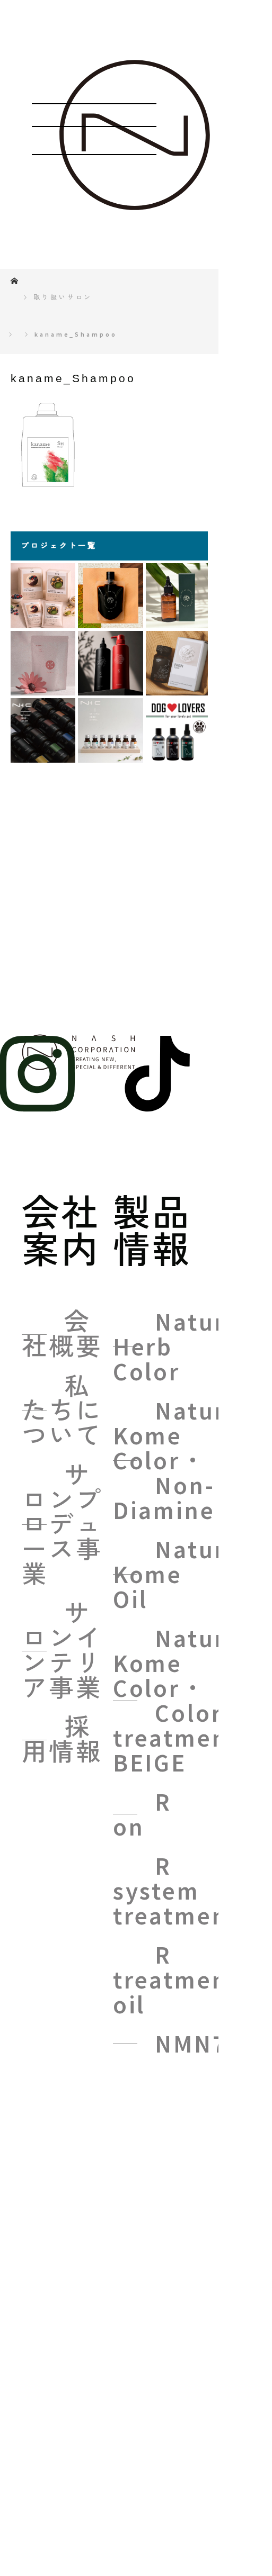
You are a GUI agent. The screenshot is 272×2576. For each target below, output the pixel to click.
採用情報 (62, 1740)
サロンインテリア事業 (62, 1651)
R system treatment (176, 1891)
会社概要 (62, 1334)
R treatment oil (176, 1980)
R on (143, 1814)
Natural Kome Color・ (181, 1461)
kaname (204, 2083)
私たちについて (62, 1411)
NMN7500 (213, 2044)
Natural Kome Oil (181, 1574)
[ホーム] (14, 278)
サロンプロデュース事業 (62, 1525)
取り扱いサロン (63, 297)
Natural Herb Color (181, 1347)
